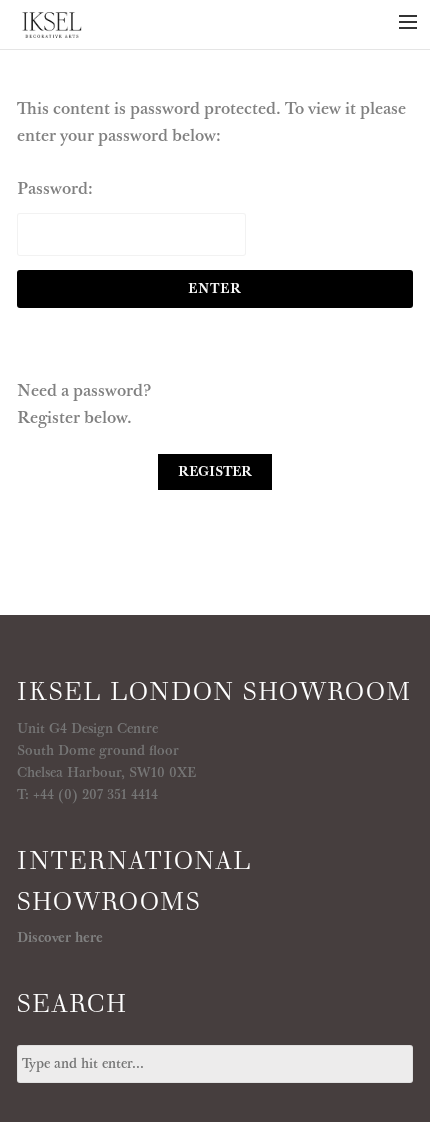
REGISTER (215, 472)
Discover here (60, 938)
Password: (55, 189)
